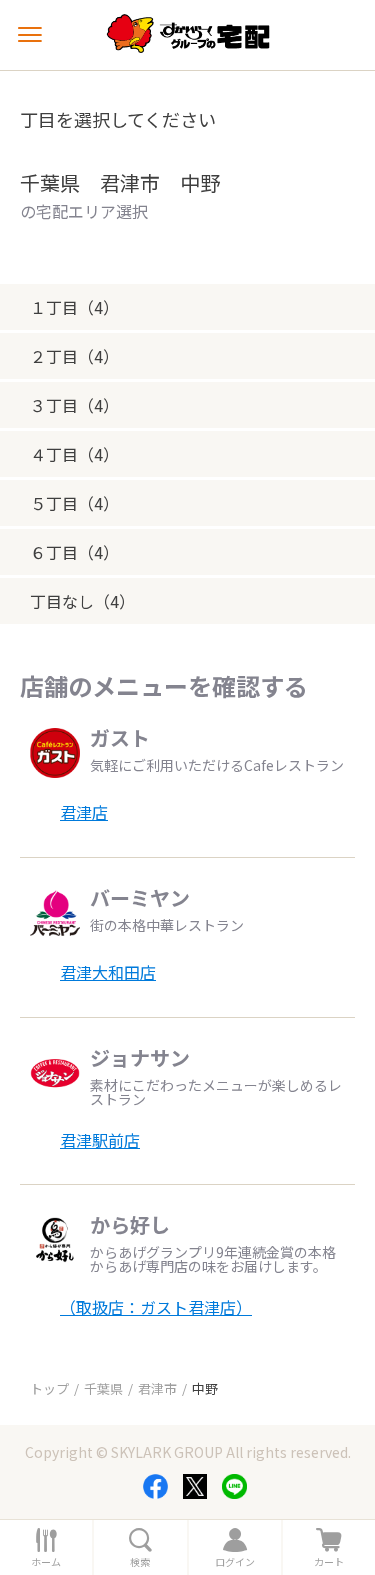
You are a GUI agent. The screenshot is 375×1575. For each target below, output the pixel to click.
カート (329, 1562)
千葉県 (103, 1388)
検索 (140, 1562)
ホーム (46, 1562)
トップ (49, 1388)
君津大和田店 (108, 972)
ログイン (235, 1562)
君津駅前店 (100, 1140)
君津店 (84, 812)
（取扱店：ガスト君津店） (156, 1307)
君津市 (157, 1388)
